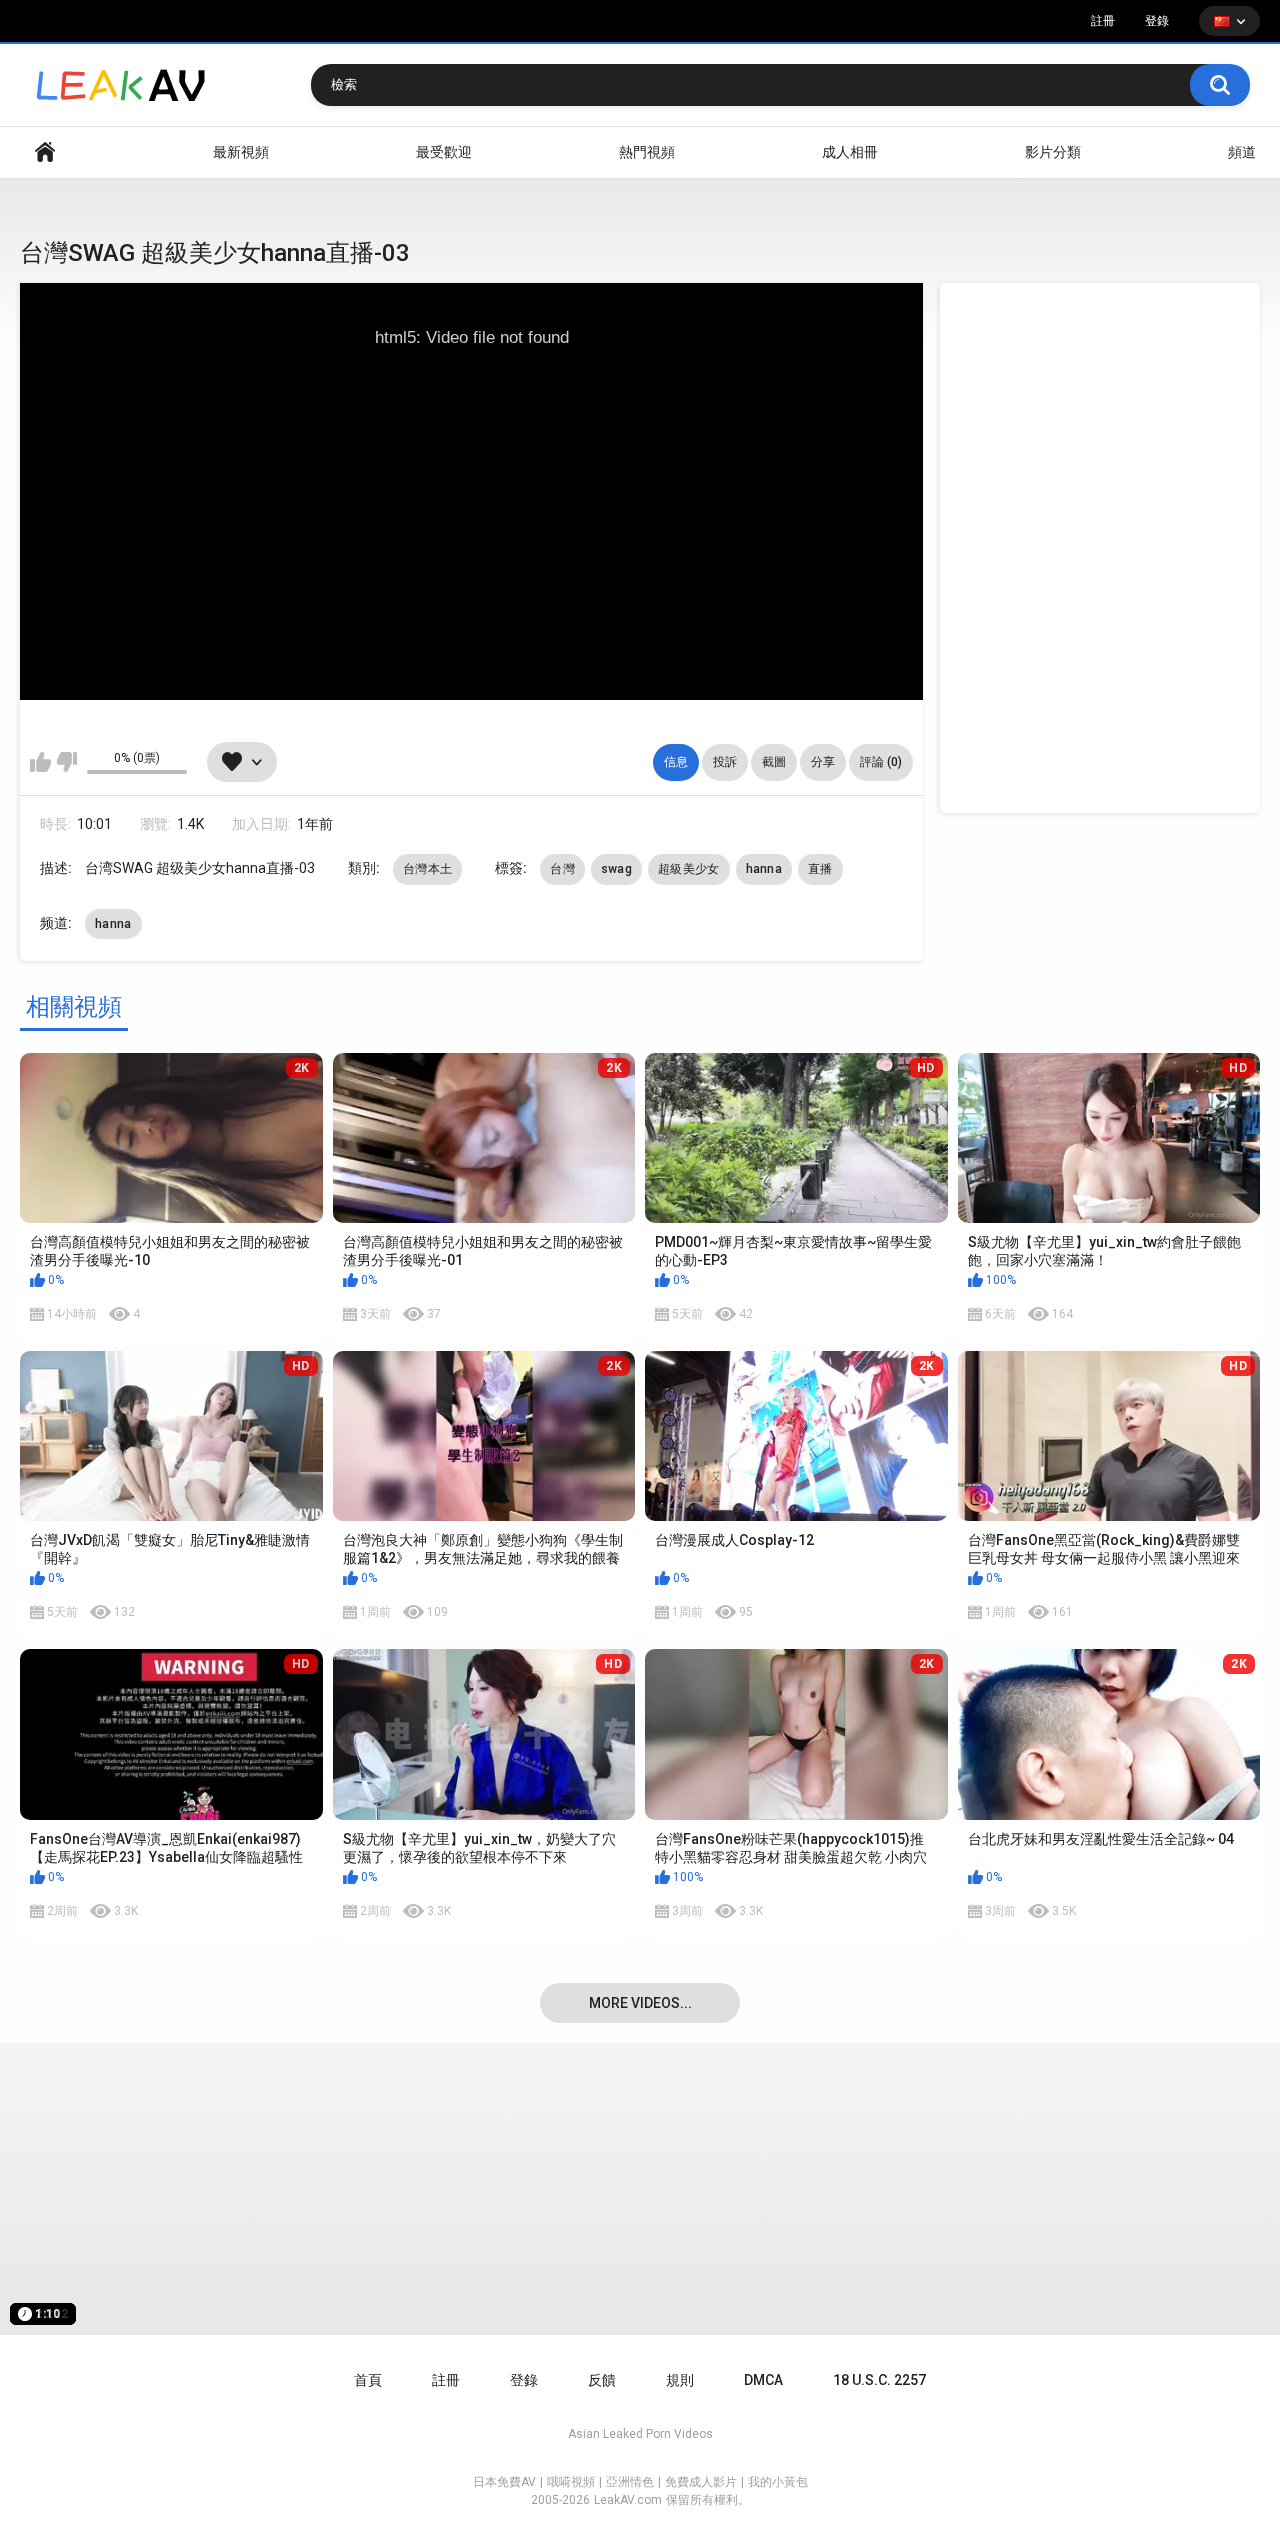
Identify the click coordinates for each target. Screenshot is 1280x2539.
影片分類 (1053, 152)
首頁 (45, 152)
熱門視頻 (647, 152)
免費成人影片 (701, 2482)
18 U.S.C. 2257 (879, 2380)
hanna (764, 869)
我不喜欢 (66, 762)
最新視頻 (241, 152)
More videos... (640, 2003)
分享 (823, 762)
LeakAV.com (628, 2500)
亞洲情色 (630, 2482)
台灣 (562, 869)
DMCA (763, 2380)
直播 (820, 869)
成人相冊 (850, 152)
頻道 (1242, 152)
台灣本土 (427, 869)
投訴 (725, 762)
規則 (680, 2380)
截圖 (774, 762)
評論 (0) (881, 762)
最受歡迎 (444, 152)
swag (616, 869)
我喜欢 (40, 762)
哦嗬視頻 (571, 2482)
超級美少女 (689, 869)
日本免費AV (504, 2482)
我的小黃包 (778, 2482)
